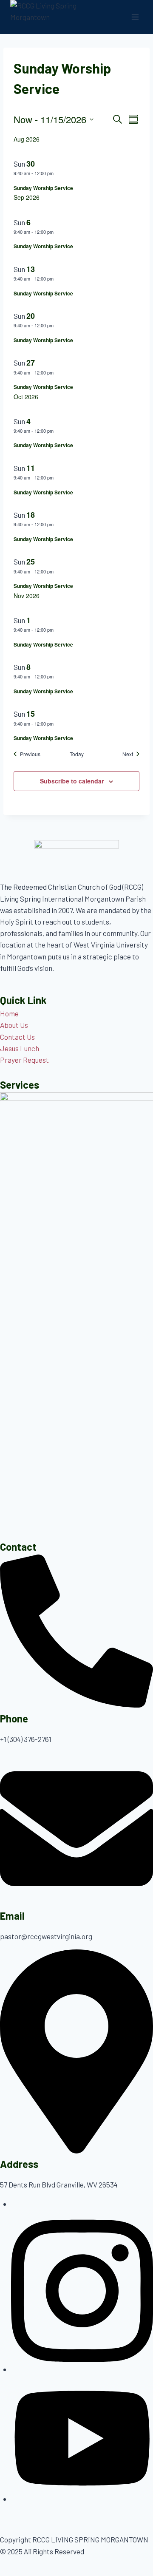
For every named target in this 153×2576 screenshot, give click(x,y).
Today (77, 754)
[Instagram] (82, 2369)
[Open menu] (135, 17)
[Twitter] (82, 2499)
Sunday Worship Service (43, 188)
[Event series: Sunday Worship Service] (58, 173)
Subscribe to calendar (72, 781)
